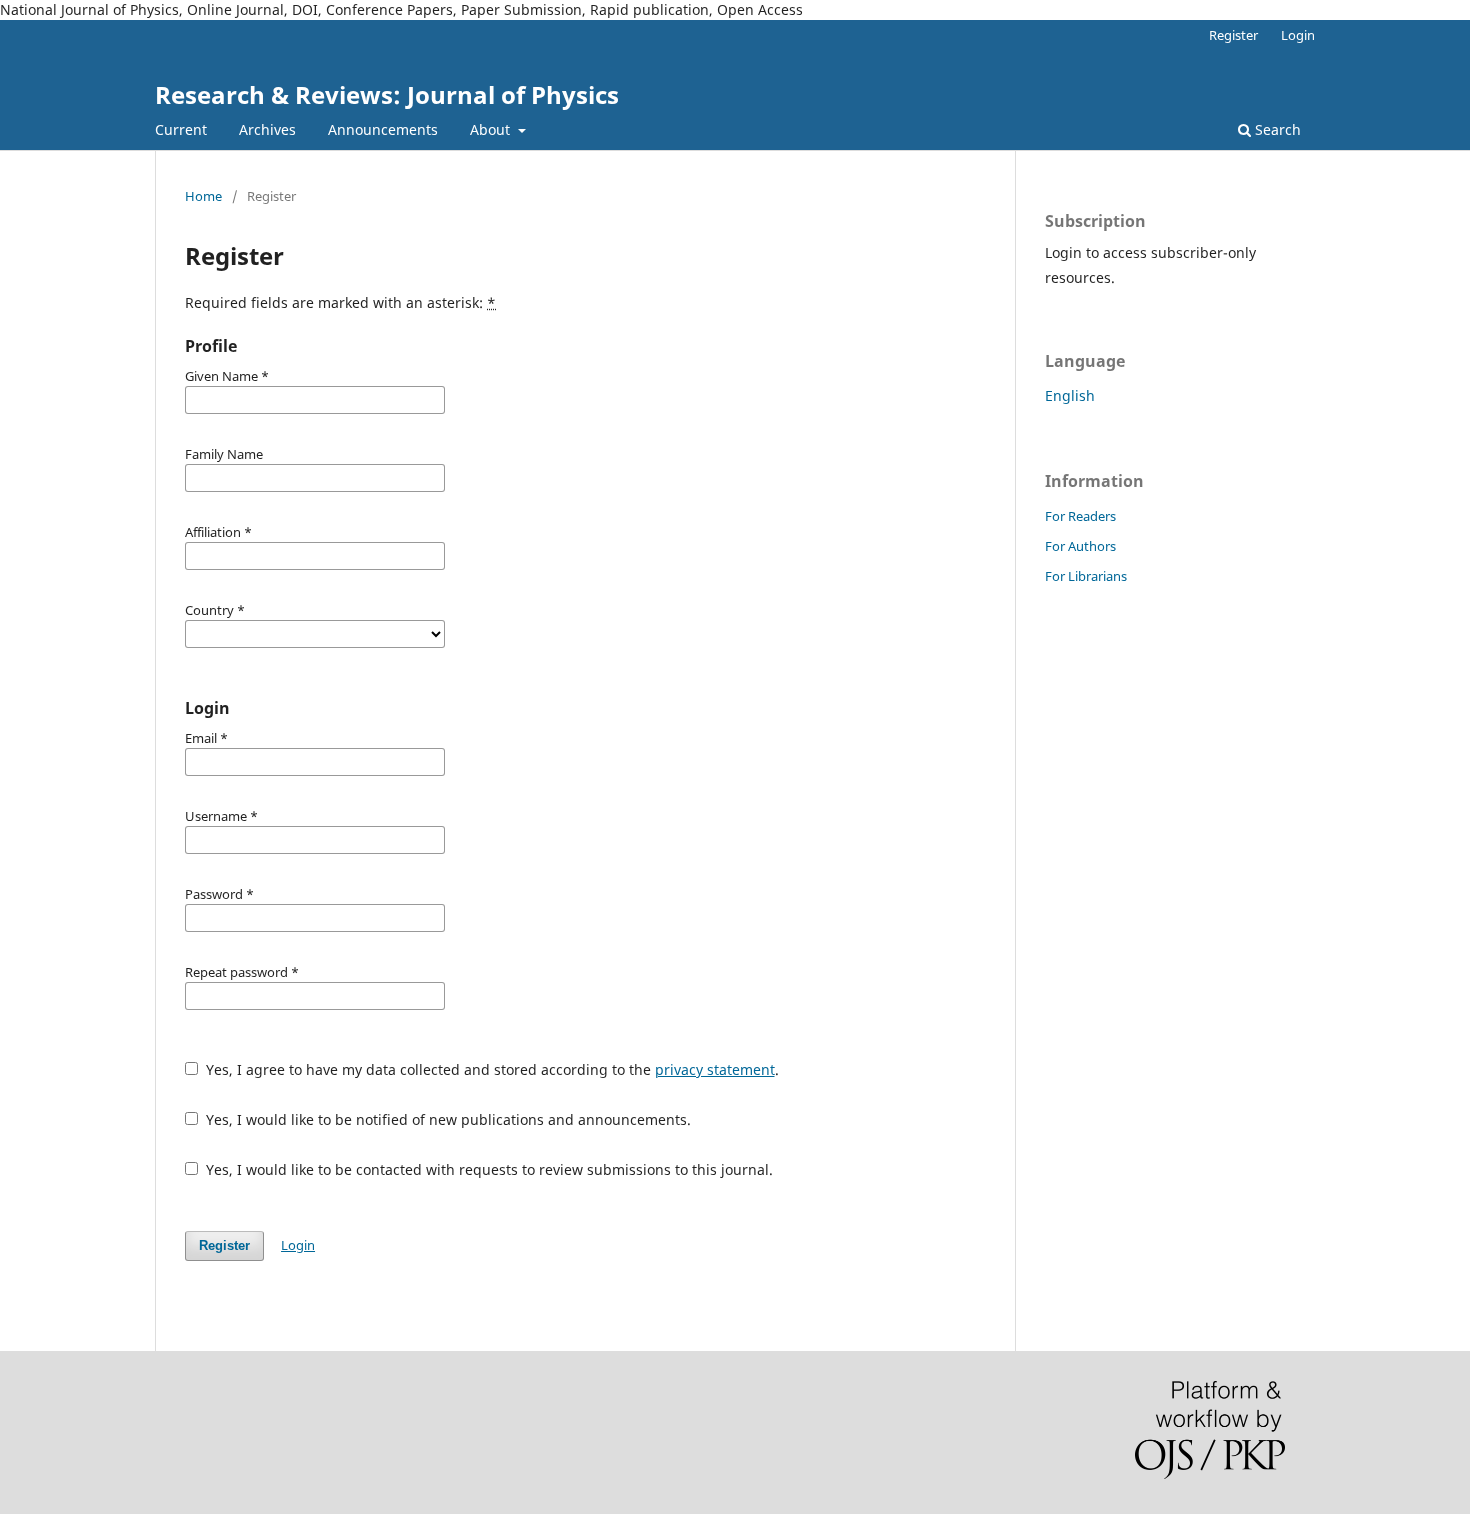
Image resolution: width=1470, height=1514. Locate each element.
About (492, 129)
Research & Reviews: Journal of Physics (387, 94)
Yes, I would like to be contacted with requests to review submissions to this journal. (487, 1169)
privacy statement (715, 1069)
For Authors (1080, 546)
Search (1276, 129)
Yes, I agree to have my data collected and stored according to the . (490, 1069)
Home (203, 196)
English (1070, 395)
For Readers (1080, 516)
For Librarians (1086, 576)
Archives (267, 129)
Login (1298, 35)
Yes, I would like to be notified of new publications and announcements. (446, 1119)
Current (181, 129)
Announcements (383, 129)
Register (1233, 35)
